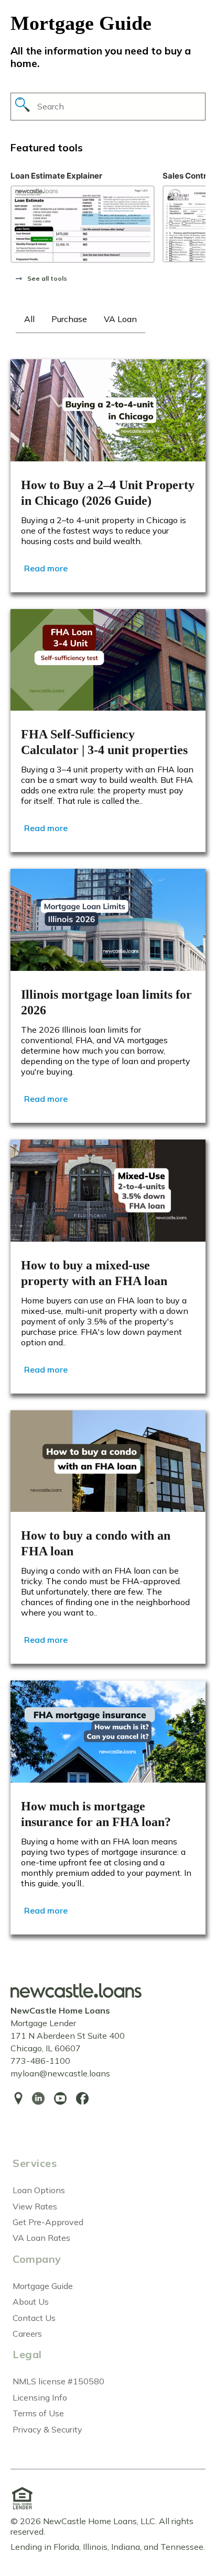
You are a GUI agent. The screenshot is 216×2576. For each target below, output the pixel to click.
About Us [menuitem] (31, 2302)
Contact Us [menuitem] (34, 2318)
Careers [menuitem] (27, 2334)
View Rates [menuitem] (35, 2206)
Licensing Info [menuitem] (40, 2397)
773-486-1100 (40, 2061)
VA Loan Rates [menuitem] (41, 2238)
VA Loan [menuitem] (120, 319)
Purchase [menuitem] (69, 319)
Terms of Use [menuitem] (38, 2413)
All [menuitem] (29, 319)
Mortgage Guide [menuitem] (43, 2286)
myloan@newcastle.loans (60, 2073)
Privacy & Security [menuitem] (47, 2429)
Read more (46, 568)
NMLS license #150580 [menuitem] (58, 2381)
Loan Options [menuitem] (39, 2190)
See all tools (47, 278)
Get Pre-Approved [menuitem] (48, 2222)
